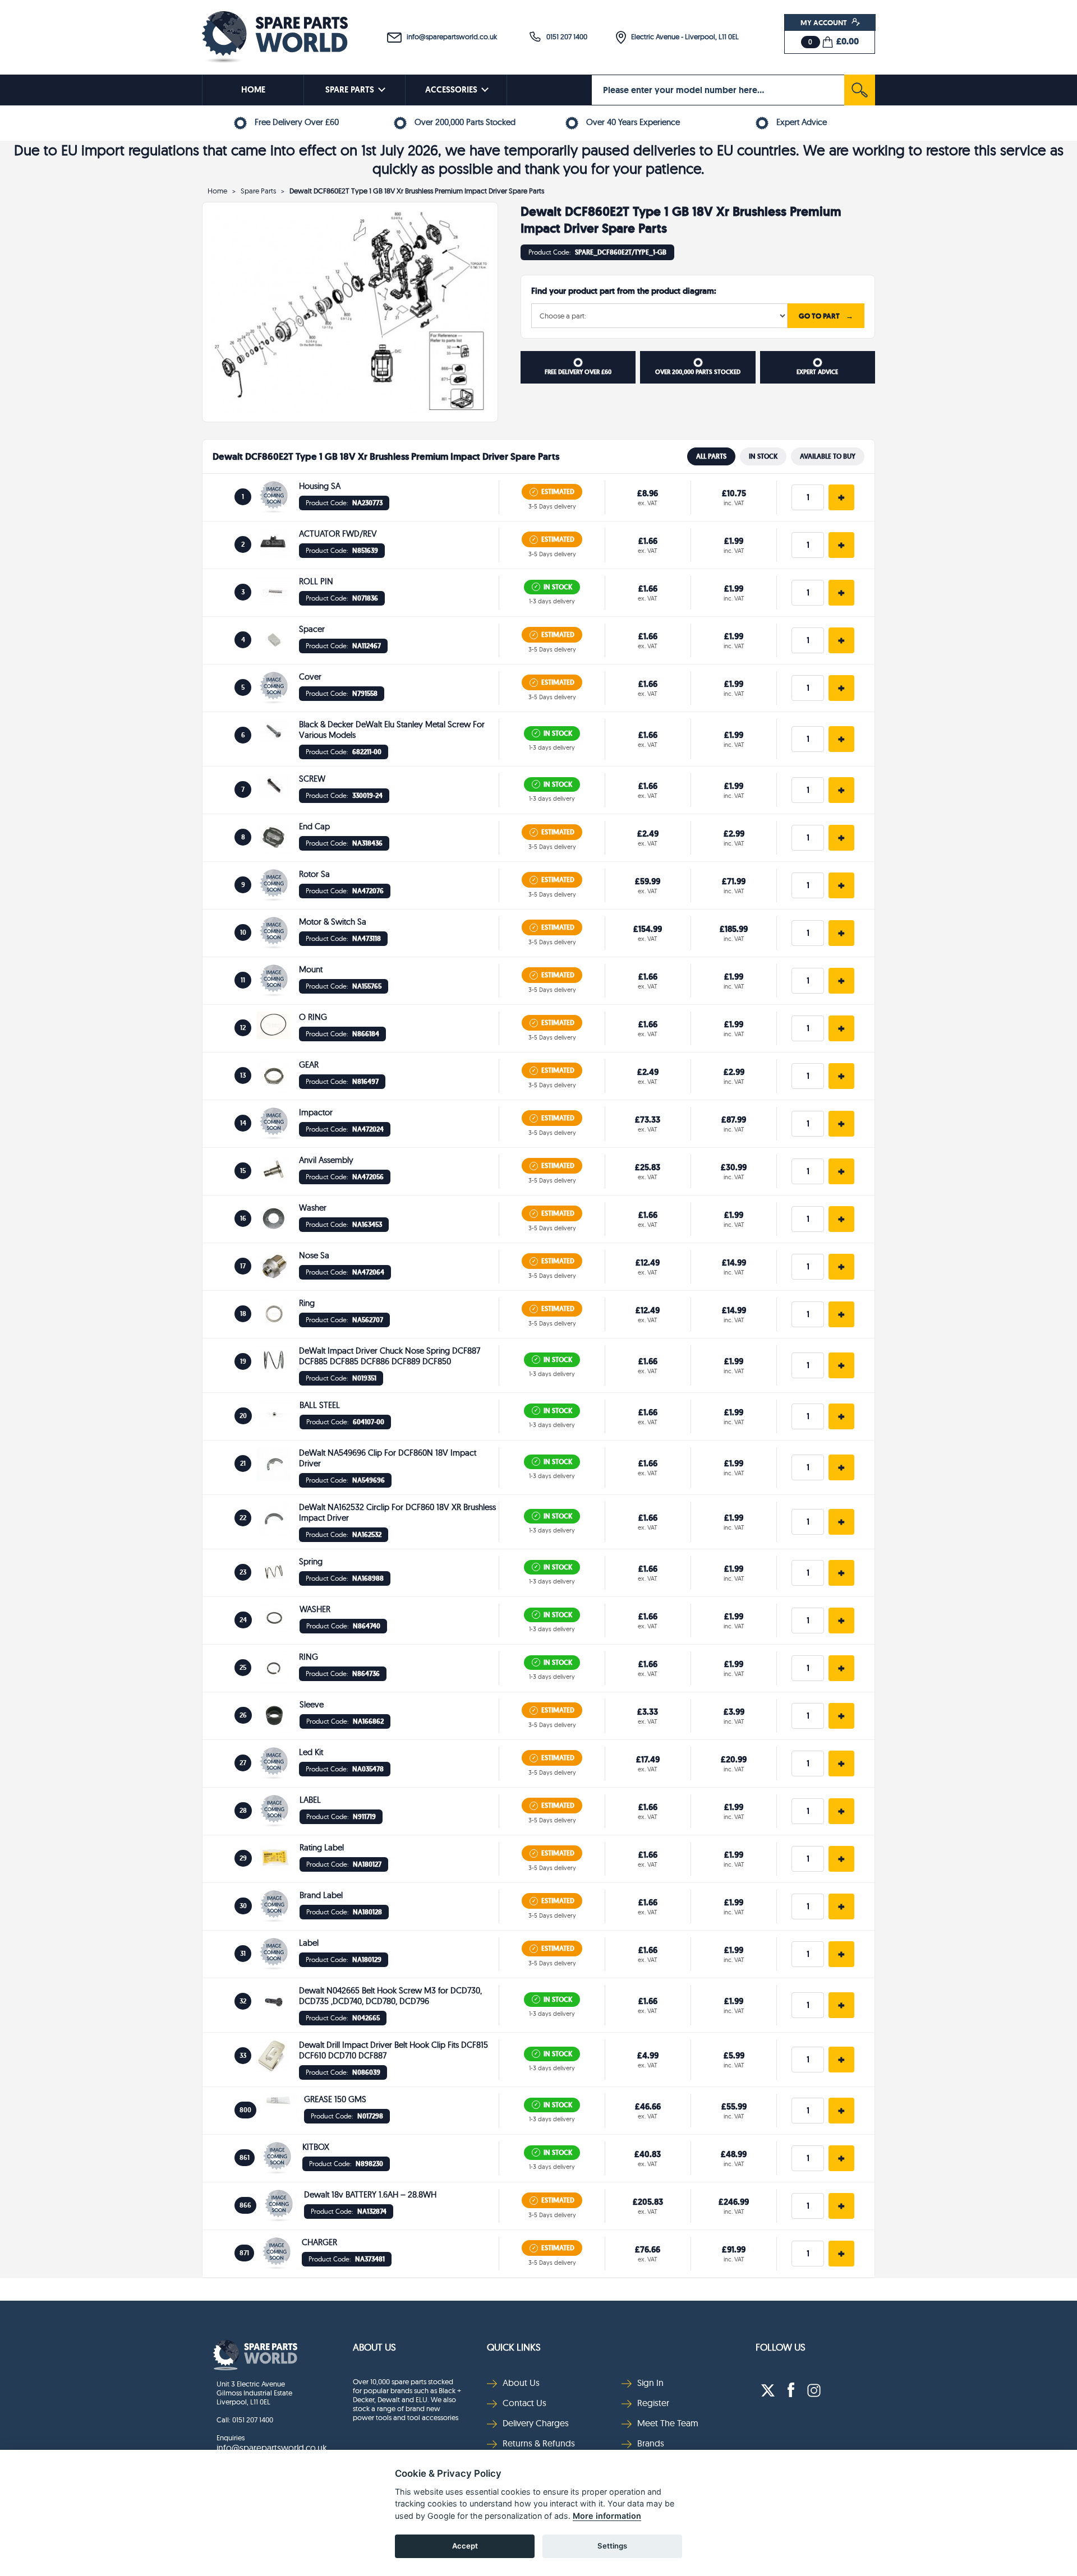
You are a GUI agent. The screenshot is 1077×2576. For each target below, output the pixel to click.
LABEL (310, 1800)
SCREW (312, 779)
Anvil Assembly (326, 1160)
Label (309, 1943)
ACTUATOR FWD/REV (338, 534)
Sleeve (312, 1704)
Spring (311, 1561)
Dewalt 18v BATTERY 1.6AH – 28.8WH (370, 2194)
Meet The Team (668, 2423)
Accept (465, 2546)
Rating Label (322, 1847)
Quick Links (514, 2347)
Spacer (312, 629)
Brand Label (321, 1895)
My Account (825, 22)
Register (653, 2403)
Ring (307, 1303)
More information (607, 2516)
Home (217, 191)
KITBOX (316, 2147)
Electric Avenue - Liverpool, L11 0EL (682, 36)
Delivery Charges (536, 2423)
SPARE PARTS (350, 90)
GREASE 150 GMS (335, 2099)
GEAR (309, 1065)
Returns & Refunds (539, 2443)
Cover (310, 677)
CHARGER (319, 2242)
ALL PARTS (711, 456)
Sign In (650, 2383)
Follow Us (781, 2347)
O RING (313, 1017)
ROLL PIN (316, 581)
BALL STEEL (320, 1405)
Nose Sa (314, 1255)
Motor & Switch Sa (333, 922)
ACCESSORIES (451, 90)
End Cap (314, 826)
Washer (313, 1208)
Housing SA (320, 486)
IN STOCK (763, 456)
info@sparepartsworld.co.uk (449, 36)
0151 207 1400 (564, 36)
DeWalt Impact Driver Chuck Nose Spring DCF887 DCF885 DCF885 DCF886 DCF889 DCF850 (390, 1356)
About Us (374, 2347)
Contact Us (524, 2403)
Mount (311, 969)
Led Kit (311, 1752)
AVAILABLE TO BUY (828, 456)
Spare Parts (258, 191)
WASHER (315, 1609)
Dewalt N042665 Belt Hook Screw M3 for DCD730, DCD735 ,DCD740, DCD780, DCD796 (390, 1996)
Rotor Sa (314, 874)
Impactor (316, 1112)
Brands (651, 2443)
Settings (612, 2546)
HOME (253, 90)
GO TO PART (826, 316)
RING (309, 1657)
